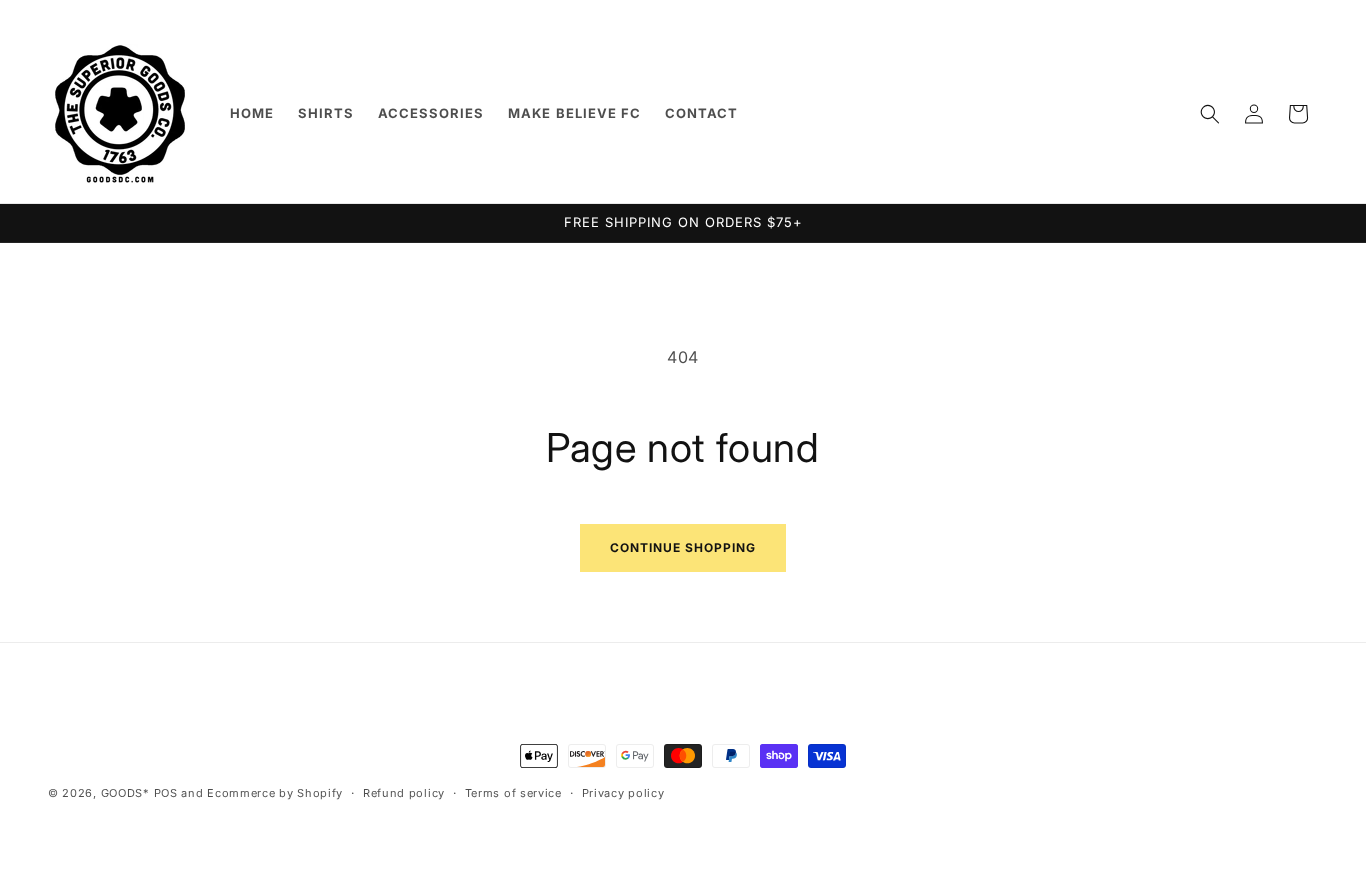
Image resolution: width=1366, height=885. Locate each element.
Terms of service (513, 793)
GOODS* (125, 793)
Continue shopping (682, 547)
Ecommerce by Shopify (275, 793)
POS (166, 793)
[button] (1210, 114)
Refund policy (404, 793)
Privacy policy (623, 793)
